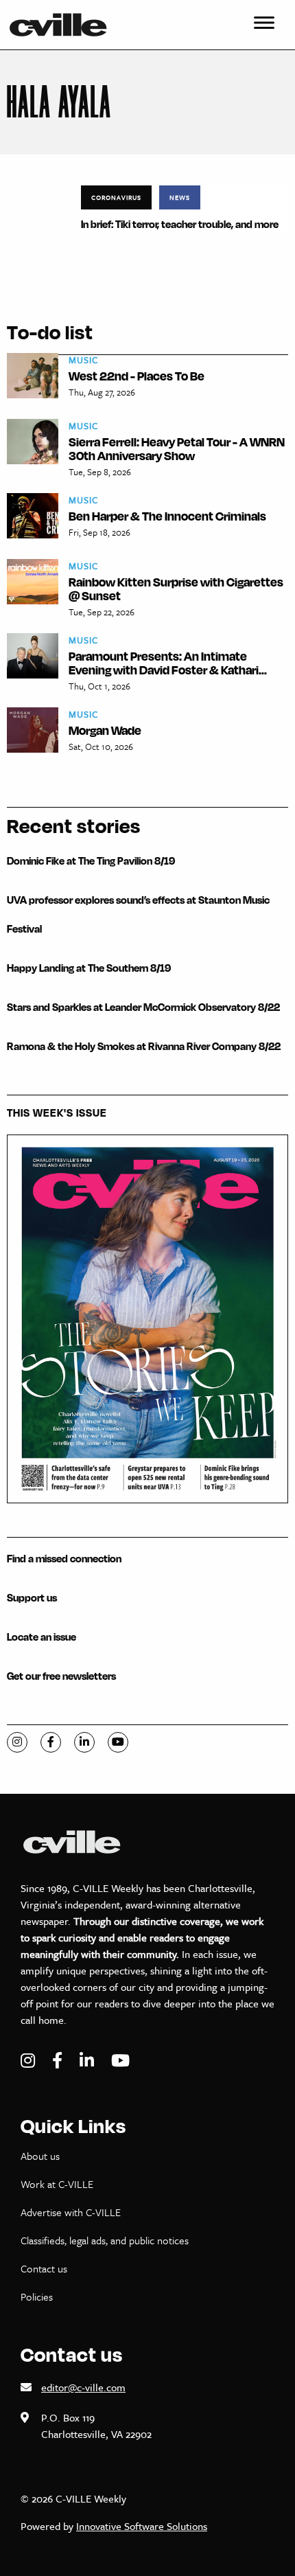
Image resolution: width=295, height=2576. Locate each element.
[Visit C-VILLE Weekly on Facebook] (59, 2061)
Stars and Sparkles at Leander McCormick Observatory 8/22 (143, 1007)
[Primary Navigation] (264, 25)
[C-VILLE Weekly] (64, 25)
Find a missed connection (64, 1559)
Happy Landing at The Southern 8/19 (89, 968)
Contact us (44, 2268)
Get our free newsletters (61, 1676)
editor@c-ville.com (83, 2387)
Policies (37, 2296)
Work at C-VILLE (57, 2184)
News (180, 197)
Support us (32, 1598)
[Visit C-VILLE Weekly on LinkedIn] (88, 2061)
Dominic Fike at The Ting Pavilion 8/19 (91, 861)
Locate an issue (42, 1637)
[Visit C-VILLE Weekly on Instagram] (29, 2061)
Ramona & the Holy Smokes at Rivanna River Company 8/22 (144, 1046)
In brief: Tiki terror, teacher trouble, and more (180, 224)
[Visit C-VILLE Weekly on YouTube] (120, 2061)
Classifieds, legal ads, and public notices (105, 2240)
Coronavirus (116, 197)
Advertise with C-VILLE (71, 2212)
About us (40, 2156)
